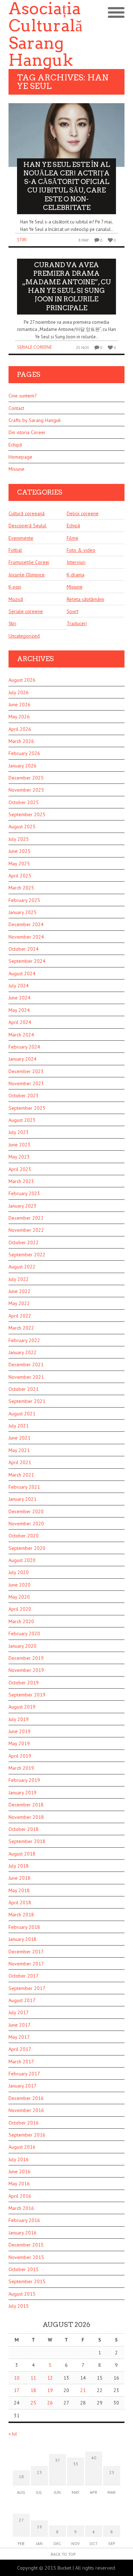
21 (83, 2390)
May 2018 (19, 1890)
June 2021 (20, 1438)
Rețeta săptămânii (85, 599)
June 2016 (20, 2171)
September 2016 (27, 2135)
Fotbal (15, 550)
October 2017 (24, 1976)
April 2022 (20, 1316)
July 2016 (19, 2159)
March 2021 (21, 1475)
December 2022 (26, 1218)
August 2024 (22, 973)
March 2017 (21, 2062)
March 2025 (21, 888)
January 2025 (23, 912)
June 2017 (20, 2025)
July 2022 (19, 1279)
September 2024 (27, 961)
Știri (22, 240)
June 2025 (20, 851)
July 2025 (19, 839)
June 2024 (20, 998)
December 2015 (26, 2245)
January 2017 (23, 2086)
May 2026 (19, 717)
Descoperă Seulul (27, 526)
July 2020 (19, 1572)
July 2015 (19, 2306)
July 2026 (19, 692)
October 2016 (24, 2123)
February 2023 (24, 1193)
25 (33, 2403)
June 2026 (20, 704)
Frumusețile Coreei (29, 562)
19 (50, 2390)
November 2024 (26, 937)
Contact (16, 408)
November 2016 (26, 2110)
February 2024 (24, 1047)
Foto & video (81, 550)
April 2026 (20, 729)
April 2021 (20, 1462)
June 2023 (20, 1145)
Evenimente (21, 538)
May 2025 (19, 864)
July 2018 (19, 1866)
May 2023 (19, 1157)
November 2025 (26, 790)
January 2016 (23, 2233)
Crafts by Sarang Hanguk (35, 420)
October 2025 (24, 802)
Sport (73, 611)
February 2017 (24, 2074)
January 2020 (23, 1646)
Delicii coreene (83, 513)
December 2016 (26, 2098)
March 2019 (21, 1768)
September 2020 (27, 1548)
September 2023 (27, 1108)
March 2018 (21, 1915)
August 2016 (22, 2147)
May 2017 (19, 2037)
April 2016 (20, 2196)
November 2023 (26, 1083)
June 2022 (20, 1291)
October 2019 (24, 1683)
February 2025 (24, 900)
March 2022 (21, 1328)
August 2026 (22, 680)
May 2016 (19, 2184)
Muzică (16, 599)
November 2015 (26, 2257)
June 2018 (20, 1878)
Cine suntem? (23, 396)
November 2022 (26, 1230)
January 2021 (23, 1499)
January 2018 (23, 1939)
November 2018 (26, 1817)
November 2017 (26, 1964)
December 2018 (26, 1805)
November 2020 (26, 1524)
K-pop (15, 587)
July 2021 (19, 1426)
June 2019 (20, 1731)
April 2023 (20, 1169)
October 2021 (24, 1389)
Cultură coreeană (27, 513)
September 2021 (27, 1401)
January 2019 (23, 1793)
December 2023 (26, 1071)
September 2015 (27, 2281)
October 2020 (24, 1536)
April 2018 (20, 1902)
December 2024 (26, 924)
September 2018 (27, 1841)
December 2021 (26, 1364)
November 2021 (26, 1377)
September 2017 (27, 1988)
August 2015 (22, 2294)
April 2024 (20, 1022)
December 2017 (26, 1952)
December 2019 (26, 1658)
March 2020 (21, 1621)
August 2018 (22, 1854)
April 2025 (20, 876)
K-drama (76, 575)
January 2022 (23, 1352)
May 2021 (19, 1450)
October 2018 (24, 1829)
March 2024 (21, 1035)
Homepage (20, 457)
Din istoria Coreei (27, 432)
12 (50, 2378)
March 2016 (21, 2208)
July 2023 (19, 1132)
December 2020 (26, 1511)
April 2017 (20, 2049)
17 (17, 2390)
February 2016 (24, 2220)
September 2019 (27, 1695)
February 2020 (24, 1633)
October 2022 (24, 1242)
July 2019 (19, 1719)
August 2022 (22, 1267)
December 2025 (26, 778)
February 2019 (24, 1780)
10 (17, 2378)
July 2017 (19, 2012)
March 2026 (21, 741)
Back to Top (63, 2554)
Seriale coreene (34, 347)
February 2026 (24, 753)
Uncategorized (24, 636)
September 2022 (27, 1255)
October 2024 (24, 949)
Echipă (15, 445)
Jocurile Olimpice (27, 575)
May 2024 (19, 1010)
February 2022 (24, 1340)
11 (33, 2378)
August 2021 (22, 1414)
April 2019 (20, 1756)
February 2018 (24, 1927)
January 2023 (23, 1206)
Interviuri (76, 562)
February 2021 (24, 1487)
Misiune (16, 469)
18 (33, 2390)
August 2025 (22, 827)
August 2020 (22, 1560)
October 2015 (24, 2269)
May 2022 (19, 1303)
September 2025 (27, 814)
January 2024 (23, 1059)
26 (50, 2403)
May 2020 (19, 1597)
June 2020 (20, 1585)
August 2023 (22, 1120)
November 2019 (26, 1670)
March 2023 (21, 1181)
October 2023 (24, 1096)
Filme (73, 538)
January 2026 (23, 766)
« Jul (13, 2434)
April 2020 (20, 1609)
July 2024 (19, 986)
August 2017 (22, 2000)
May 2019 (19, 1743)
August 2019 (22, 1707)
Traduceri (77, 623)
